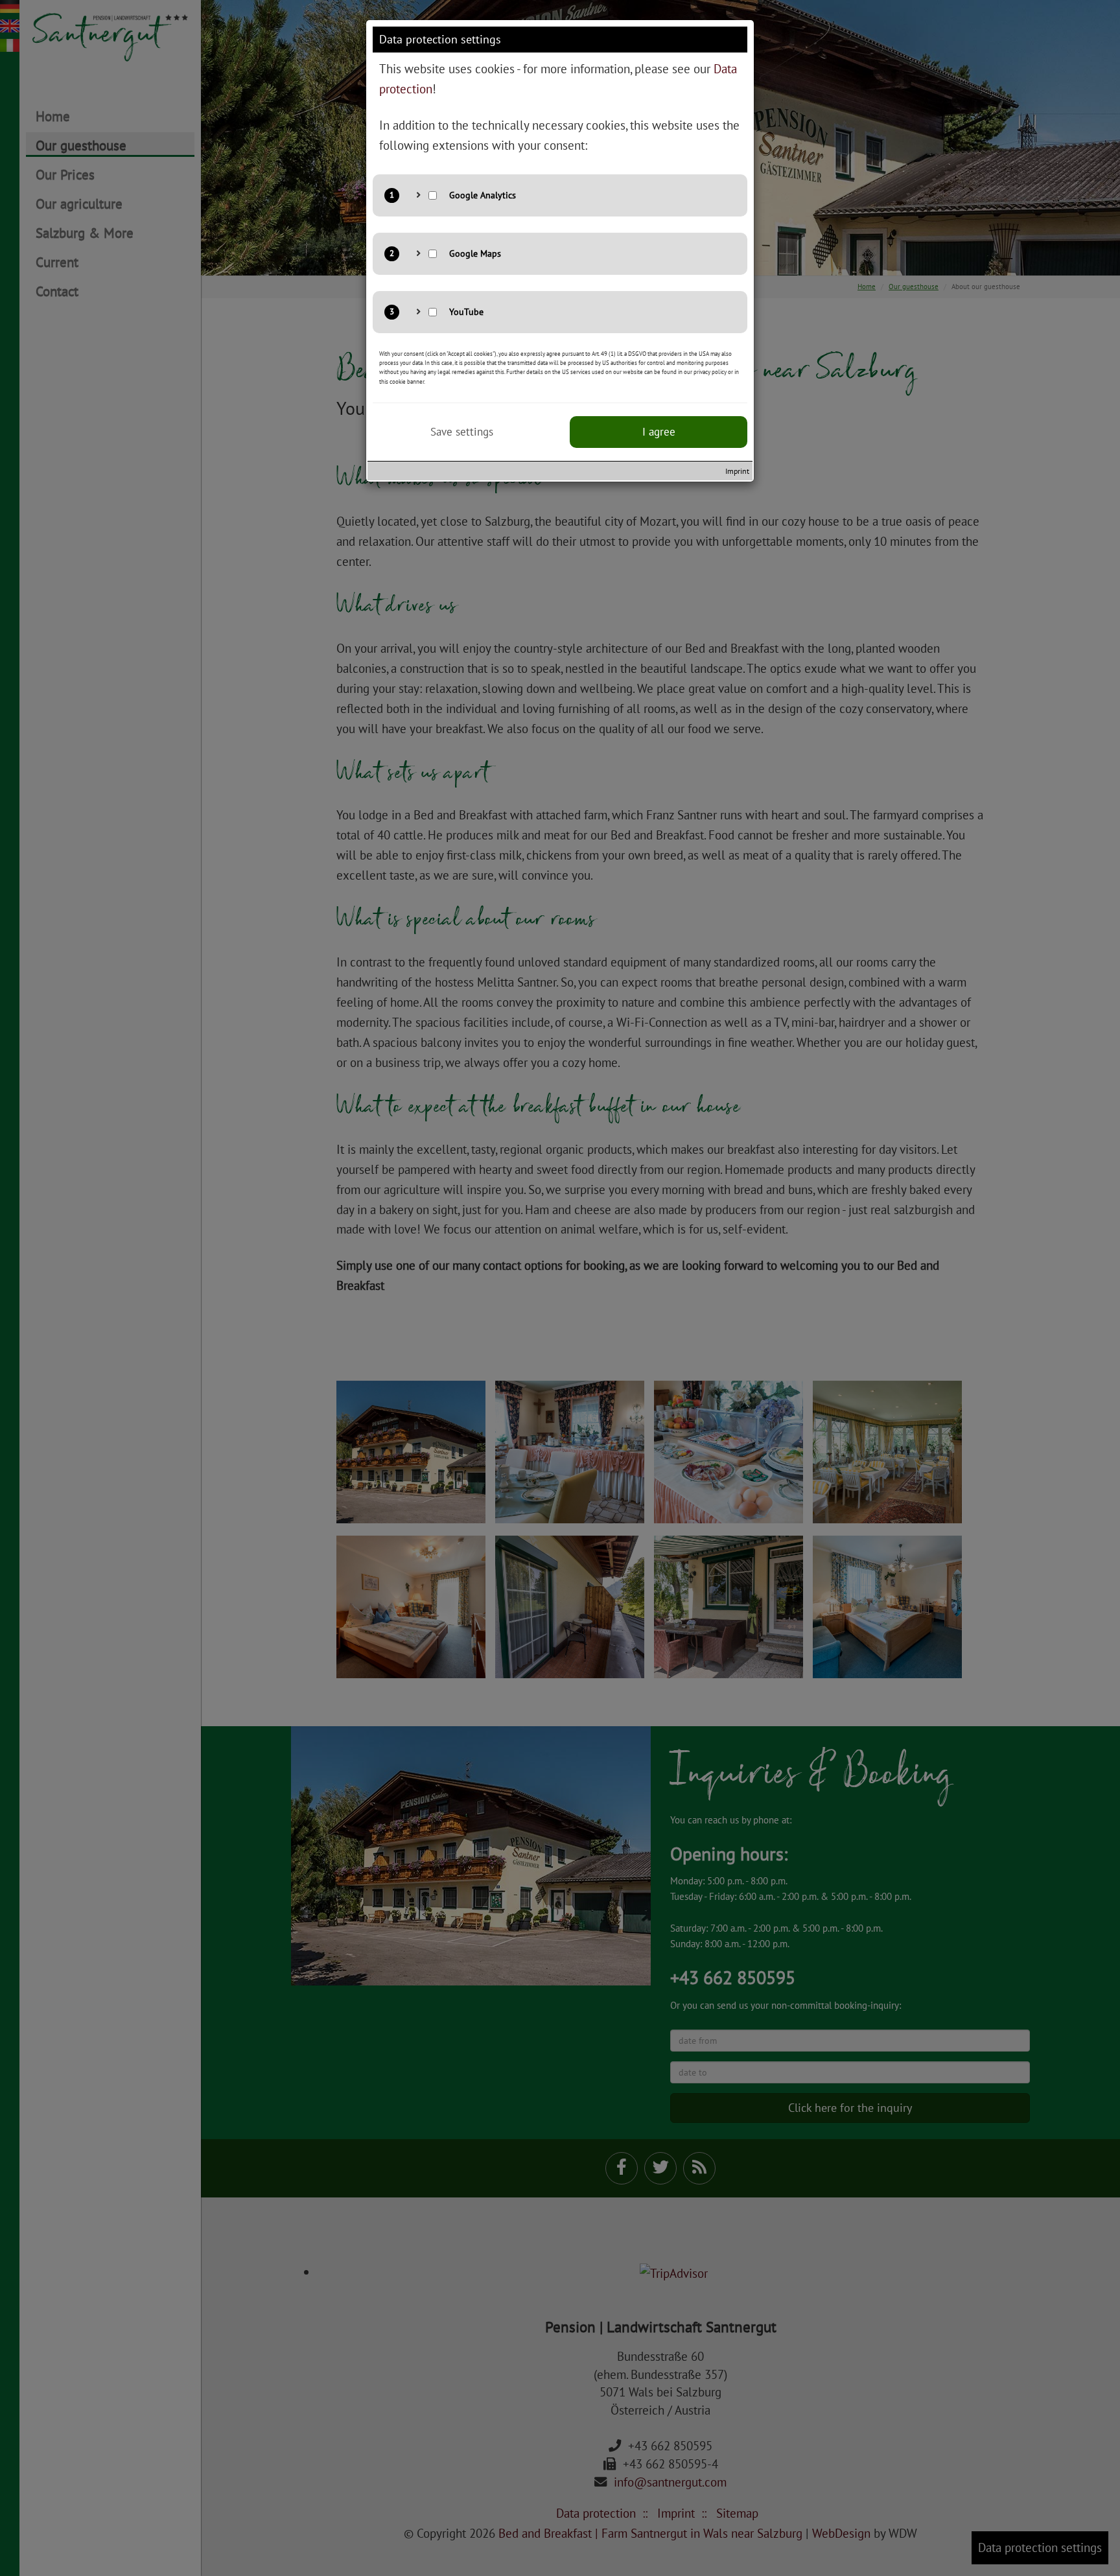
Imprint (737, 471)
